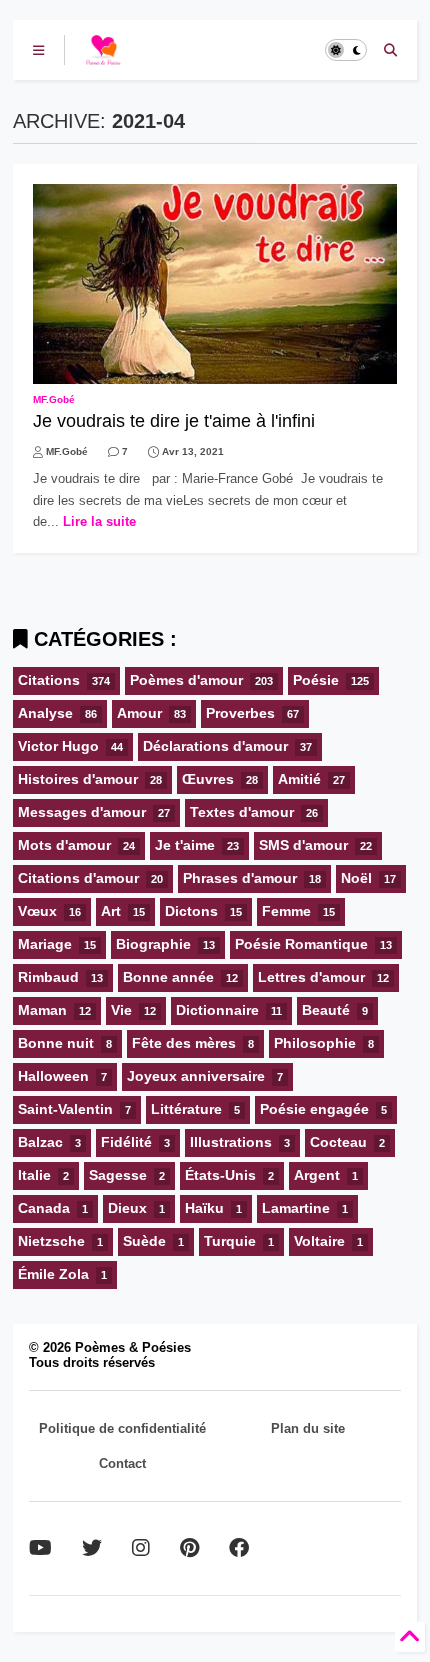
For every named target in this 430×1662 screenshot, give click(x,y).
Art (111, 911)
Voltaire (319, 1241)
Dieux (127, 1208)
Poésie (316, 680)
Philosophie (315, 1043)
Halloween (53, 1076)
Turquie (230, 1241)
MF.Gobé (54, 399)
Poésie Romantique (301, 944)
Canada (44, 1208)
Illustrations (231, 1142)
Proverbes (240, 713)
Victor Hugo (58, 746)
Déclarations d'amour (215, 746)
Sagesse (118, 1175)
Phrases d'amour (240, 878)
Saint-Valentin (65, 1109)
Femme (286, 911)
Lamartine (296, 1208)
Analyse (45, 713)
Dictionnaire (217, 1010)
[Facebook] (239, 1548)
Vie (121, 1010)
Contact (122, 1463)
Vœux (37, 911)
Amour (139, 713)
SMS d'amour (303, 845)
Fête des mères (184, 1043)
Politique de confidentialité (122, 1428)
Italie (34, 1175)
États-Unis (220, 1175)
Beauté (326, 1010)
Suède (144, 1241)
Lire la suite (99, 521)
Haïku (204, 1208)
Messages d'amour (82, 812)
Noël (356, 878)
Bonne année (168, 977)
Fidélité (126, 1142)
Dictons (191, 911)
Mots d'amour (64, 845)
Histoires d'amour (78, 779)
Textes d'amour (242, 812)
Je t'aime (185, 845)
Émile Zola (53, 1274)
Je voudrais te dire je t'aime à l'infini (174, 421)
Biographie (153, 944)
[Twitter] (92, 1548)
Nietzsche (51, 1241)
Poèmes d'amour (186, 680)
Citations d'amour (78, 878)
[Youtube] (40, 1548)
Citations (49, 680)
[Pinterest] (189, 1548)
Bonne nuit (56, 1043)
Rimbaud (48, 977)
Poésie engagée (314, 1109)
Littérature (186, 1109)
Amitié (299, 779)
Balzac (40, 1142)
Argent (317, 1175)
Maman (42, 1010)
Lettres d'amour (311, 977)
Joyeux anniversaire (196, 1076)
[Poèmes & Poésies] (103, 56)
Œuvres (208, 779)
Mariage (45, 944)
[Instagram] (141, 1548)
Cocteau (338, 1142)
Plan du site (308, 1428)
